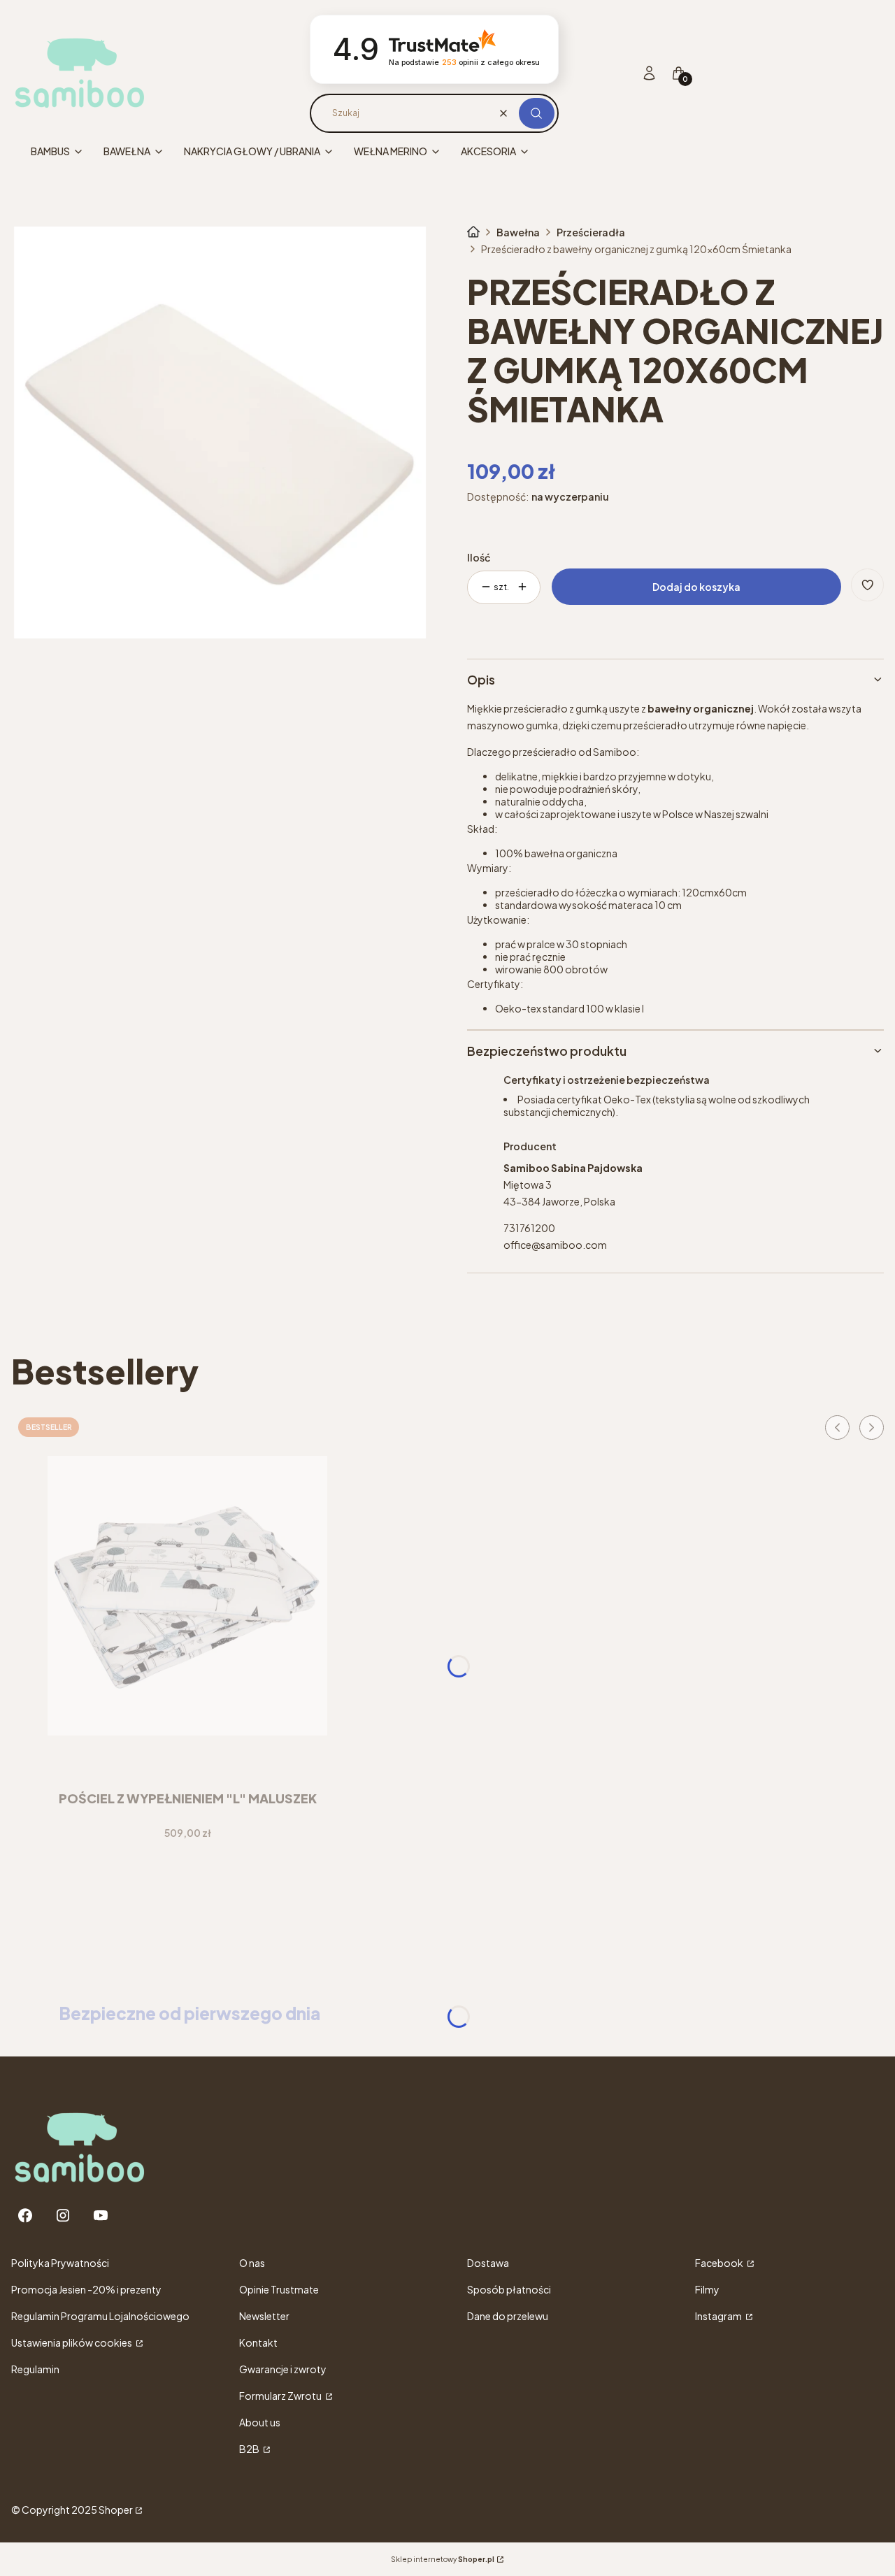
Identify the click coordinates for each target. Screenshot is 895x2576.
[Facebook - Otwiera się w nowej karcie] (25, 2216)
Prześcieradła (591, 232)
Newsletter (264, 2316)
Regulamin (35, 2369)
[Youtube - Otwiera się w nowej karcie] (101, 2216)
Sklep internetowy (443, 2559)
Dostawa (488, 2263)
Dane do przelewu (508, 2316)
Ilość (479, 557)
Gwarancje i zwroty (283, 2369)
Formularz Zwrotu (281, 2396)
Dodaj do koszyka (696, 587)
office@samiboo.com (555, 1245)
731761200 (529, 1228)
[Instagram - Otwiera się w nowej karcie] (63, 2216)
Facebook (720, 2263)
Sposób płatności (509, 2289)
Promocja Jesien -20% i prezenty (86, 2289)
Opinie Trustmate (279, 2289)
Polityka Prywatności (60, 2263)
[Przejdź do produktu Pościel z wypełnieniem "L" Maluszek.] (187, 1596)
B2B (250, 2449)
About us (260, 2422)
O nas (252, 2263)
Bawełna (518, 232)
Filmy (707, 2289)
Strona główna (473, 232)
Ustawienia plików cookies (72, 2342)
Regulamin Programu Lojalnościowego (100, 2316)
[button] (537, 113)
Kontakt (258, 2342)
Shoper (116, 2510)
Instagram (719, 2316)
